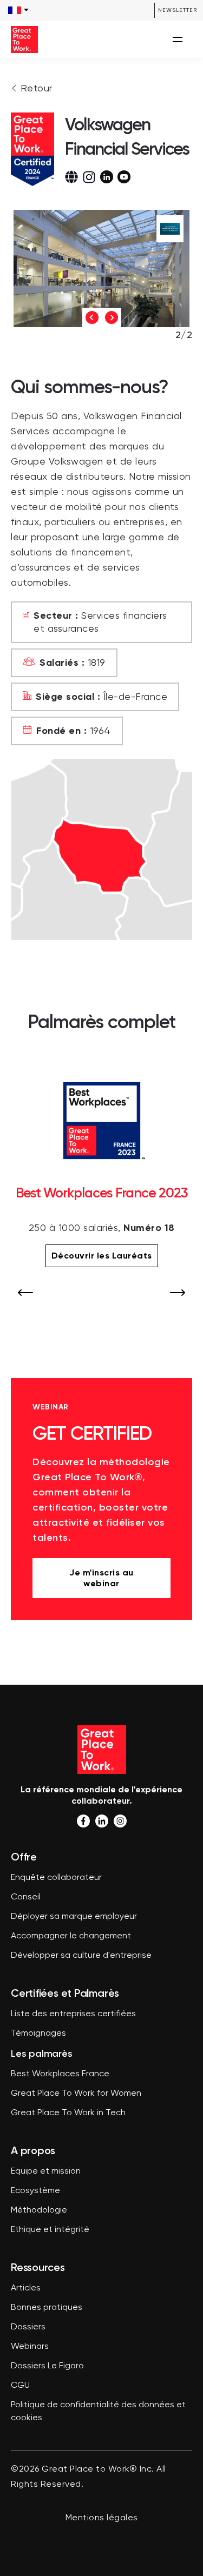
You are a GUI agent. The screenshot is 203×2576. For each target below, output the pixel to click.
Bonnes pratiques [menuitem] (47, 2308)
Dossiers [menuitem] (28, 2327)
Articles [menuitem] (26, 2288)
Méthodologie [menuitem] (39, 2210)
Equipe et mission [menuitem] (46, 2171)
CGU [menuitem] (20, 2386)
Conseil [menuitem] (26, 1897)
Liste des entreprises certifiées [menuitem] (73, 2014)
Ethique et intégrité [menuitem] (50, 2230)
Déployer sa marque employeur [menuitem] (74, 1917)
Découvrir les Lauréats (102, 1256)
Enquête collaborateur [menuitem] (56, 1878)
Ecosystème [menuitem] (35, 2191)
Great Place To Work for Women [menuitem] (76, 2094)
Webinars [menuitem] (30, 2347)
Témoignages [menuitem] (38, 2034)
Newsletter (178, 10)
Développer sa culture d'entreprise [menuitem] (81, 1956)
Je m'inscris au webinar (101, 1578)
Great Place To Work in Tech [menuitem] (68, 2113)
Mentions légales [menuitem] (102, 2518)
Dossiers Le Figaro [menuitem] (47, 2366)
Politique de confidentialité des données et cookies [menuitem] (98, 2412)
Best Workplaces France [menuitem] (60, 2074)
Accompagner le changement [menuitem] (71, 1936)
